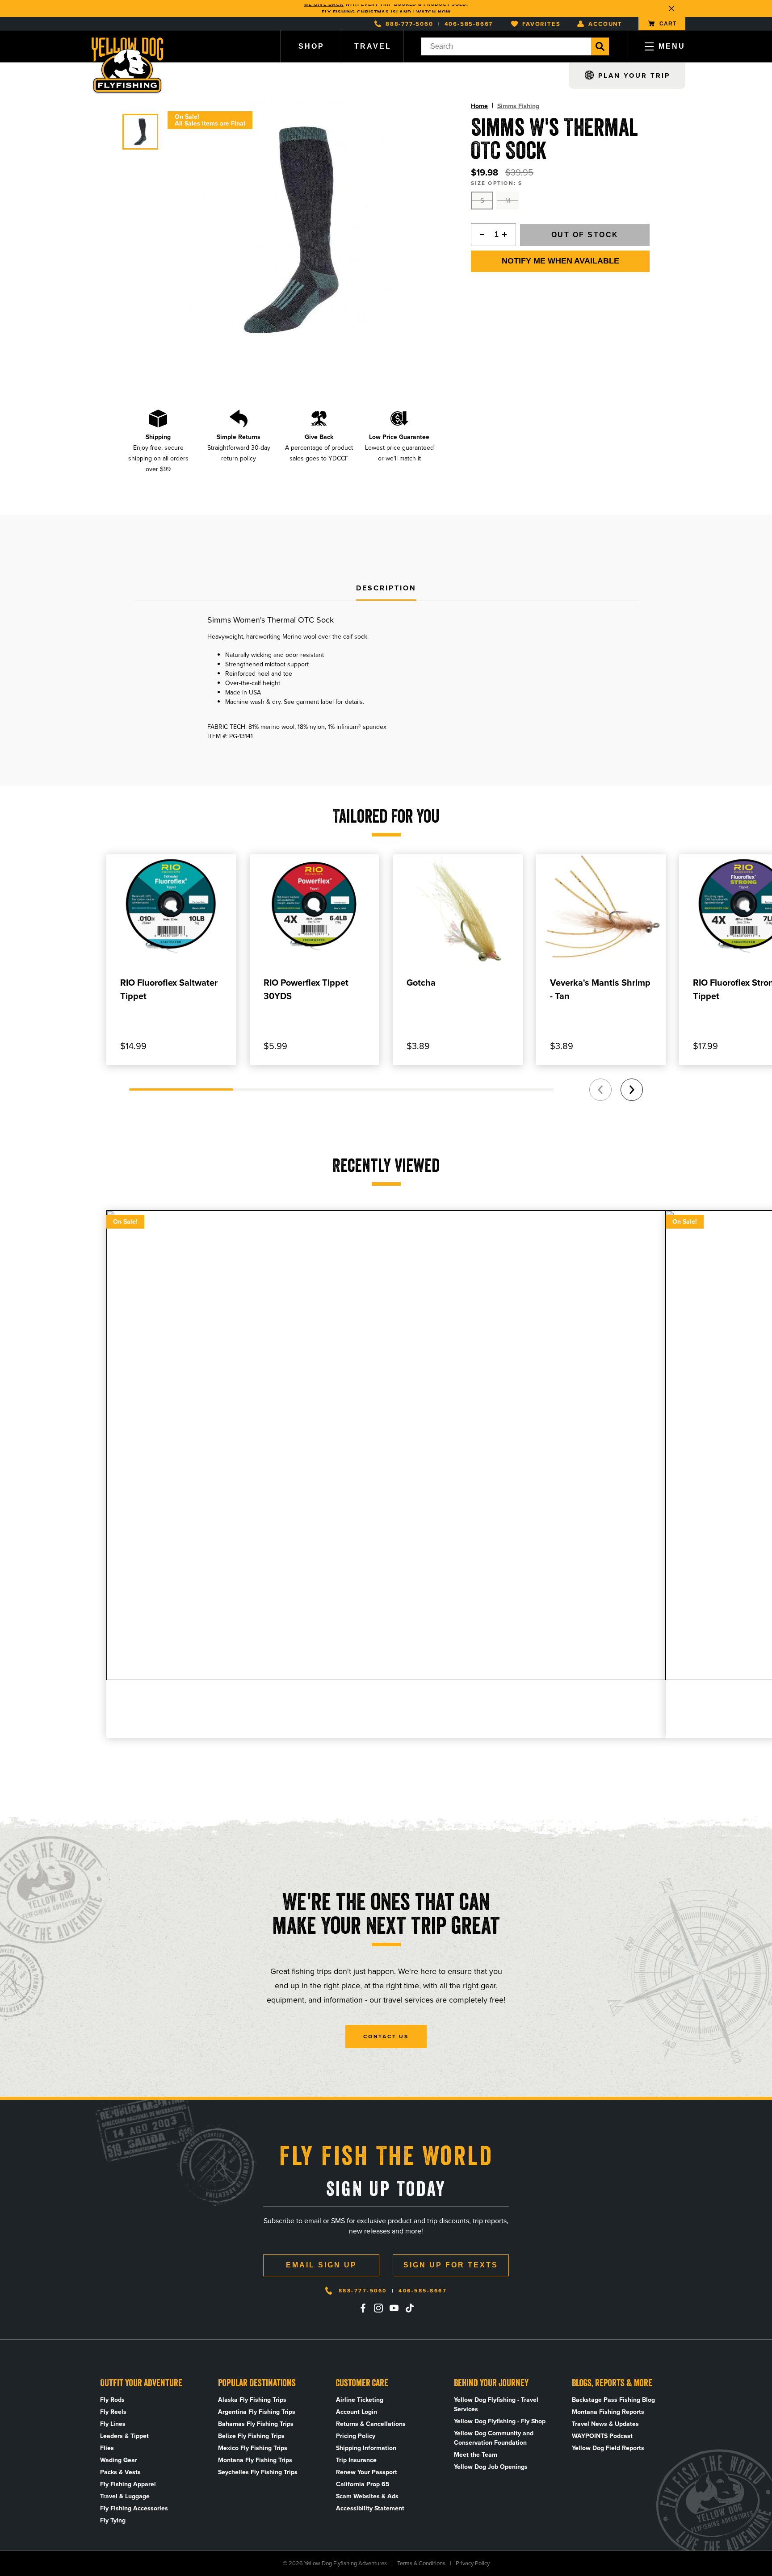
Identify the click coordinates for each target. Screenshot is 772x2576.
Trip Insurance (356, 2460)
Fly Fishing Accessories (134, 2508)
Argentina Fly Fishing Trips (257, 2412)
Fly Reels (113, 2412)
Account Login (357, 2412)
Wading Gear (119, 2460)
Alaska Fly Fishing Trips (252, 2400)
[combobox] (506, 46)
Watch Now (434, 8)
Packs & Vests (120, 2472)
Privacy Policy (473, 2563)
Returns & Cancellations (371, 2424)
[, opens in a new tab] (363, 2308)
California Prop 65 (363, 2484)
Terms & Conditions (421, 2563)
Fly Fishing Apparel (128, 2484)
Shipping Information (366, 2448)
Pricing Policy (356, 2436)
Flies (107, 2448)
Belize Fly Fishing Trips (251, 2436)
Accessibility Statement (370, 2508)
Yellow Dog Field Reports (608, 2448)
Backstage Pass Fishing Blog (613, 2400)
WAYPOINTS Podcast (602, 2436)
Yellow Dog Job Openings (491, 2467)
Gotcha (421, 983)
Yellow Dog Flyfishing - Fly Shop (500, 2421)
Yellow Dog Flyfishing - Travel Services (496, 2405)
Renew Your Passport (367, 2472)
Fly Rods (112, 2400)
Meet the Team (476, 2455)
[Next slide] (632, 1090)
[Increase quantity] (507, 235)
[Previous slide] (600, 1090)
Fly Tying (113, 2520)
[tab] (386, 589)
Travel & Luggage (125, 2496)
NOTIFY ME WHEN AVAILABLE (560, 261)
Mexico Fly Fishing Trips (253, 2448)
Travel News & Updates (605, 2424)
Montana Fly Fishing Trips (255, 2460)
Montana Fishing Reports (608, 2412)
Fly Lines (113, 2424)
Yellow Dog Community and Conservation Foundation (494, 2438)
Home (479, 106)
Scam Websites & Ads (367, 2496)
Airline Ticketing (360, 2400)
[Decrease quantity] (480, 235)
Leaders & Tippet (124, 2436)
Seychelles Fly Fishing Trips (258, 2472)
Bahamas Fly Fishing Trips (256, 2424)
